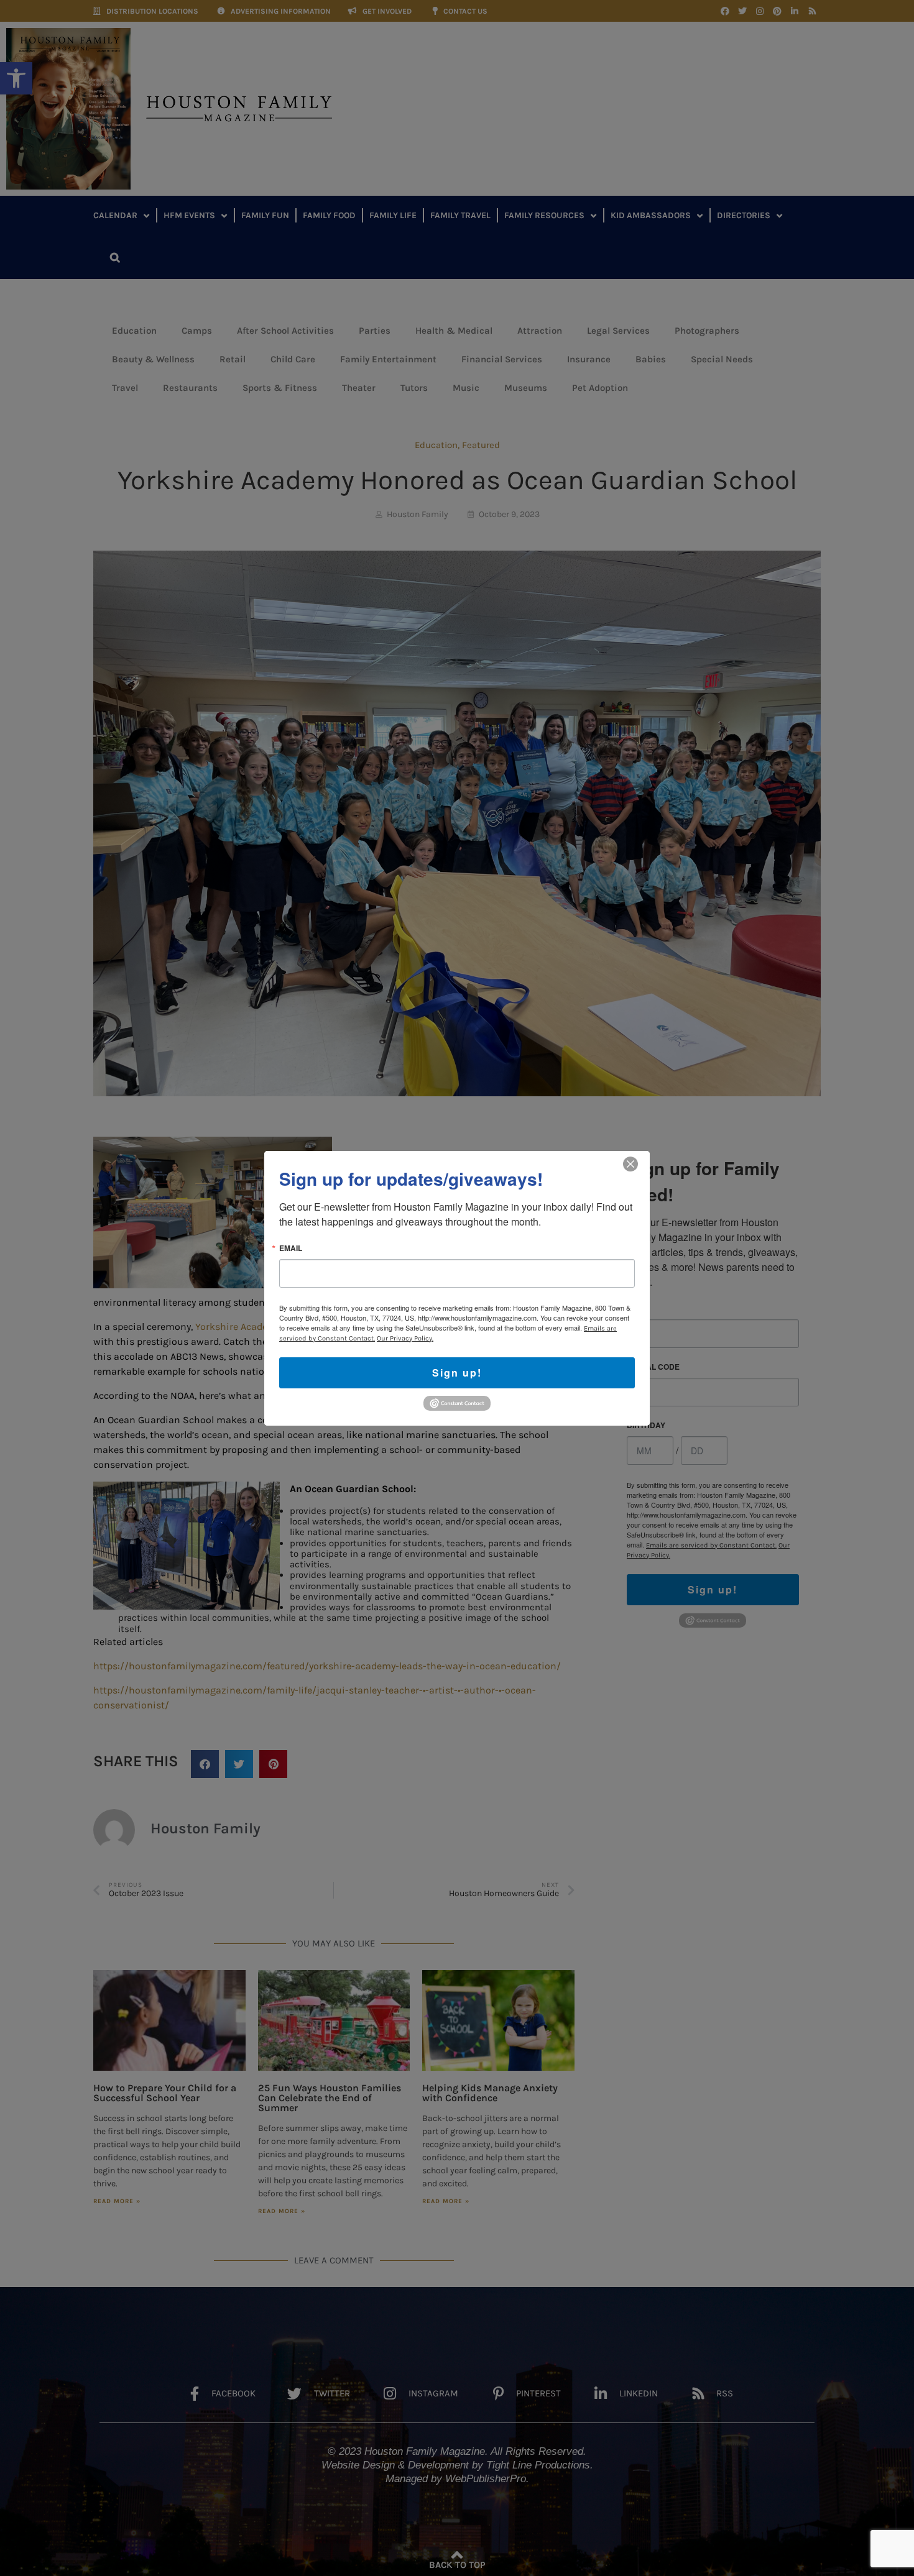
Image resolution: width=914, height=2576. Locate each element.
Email (291, 1247)
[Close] (630, 1163)
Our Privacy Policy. (405, 1338)
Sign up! (457, 1372)
